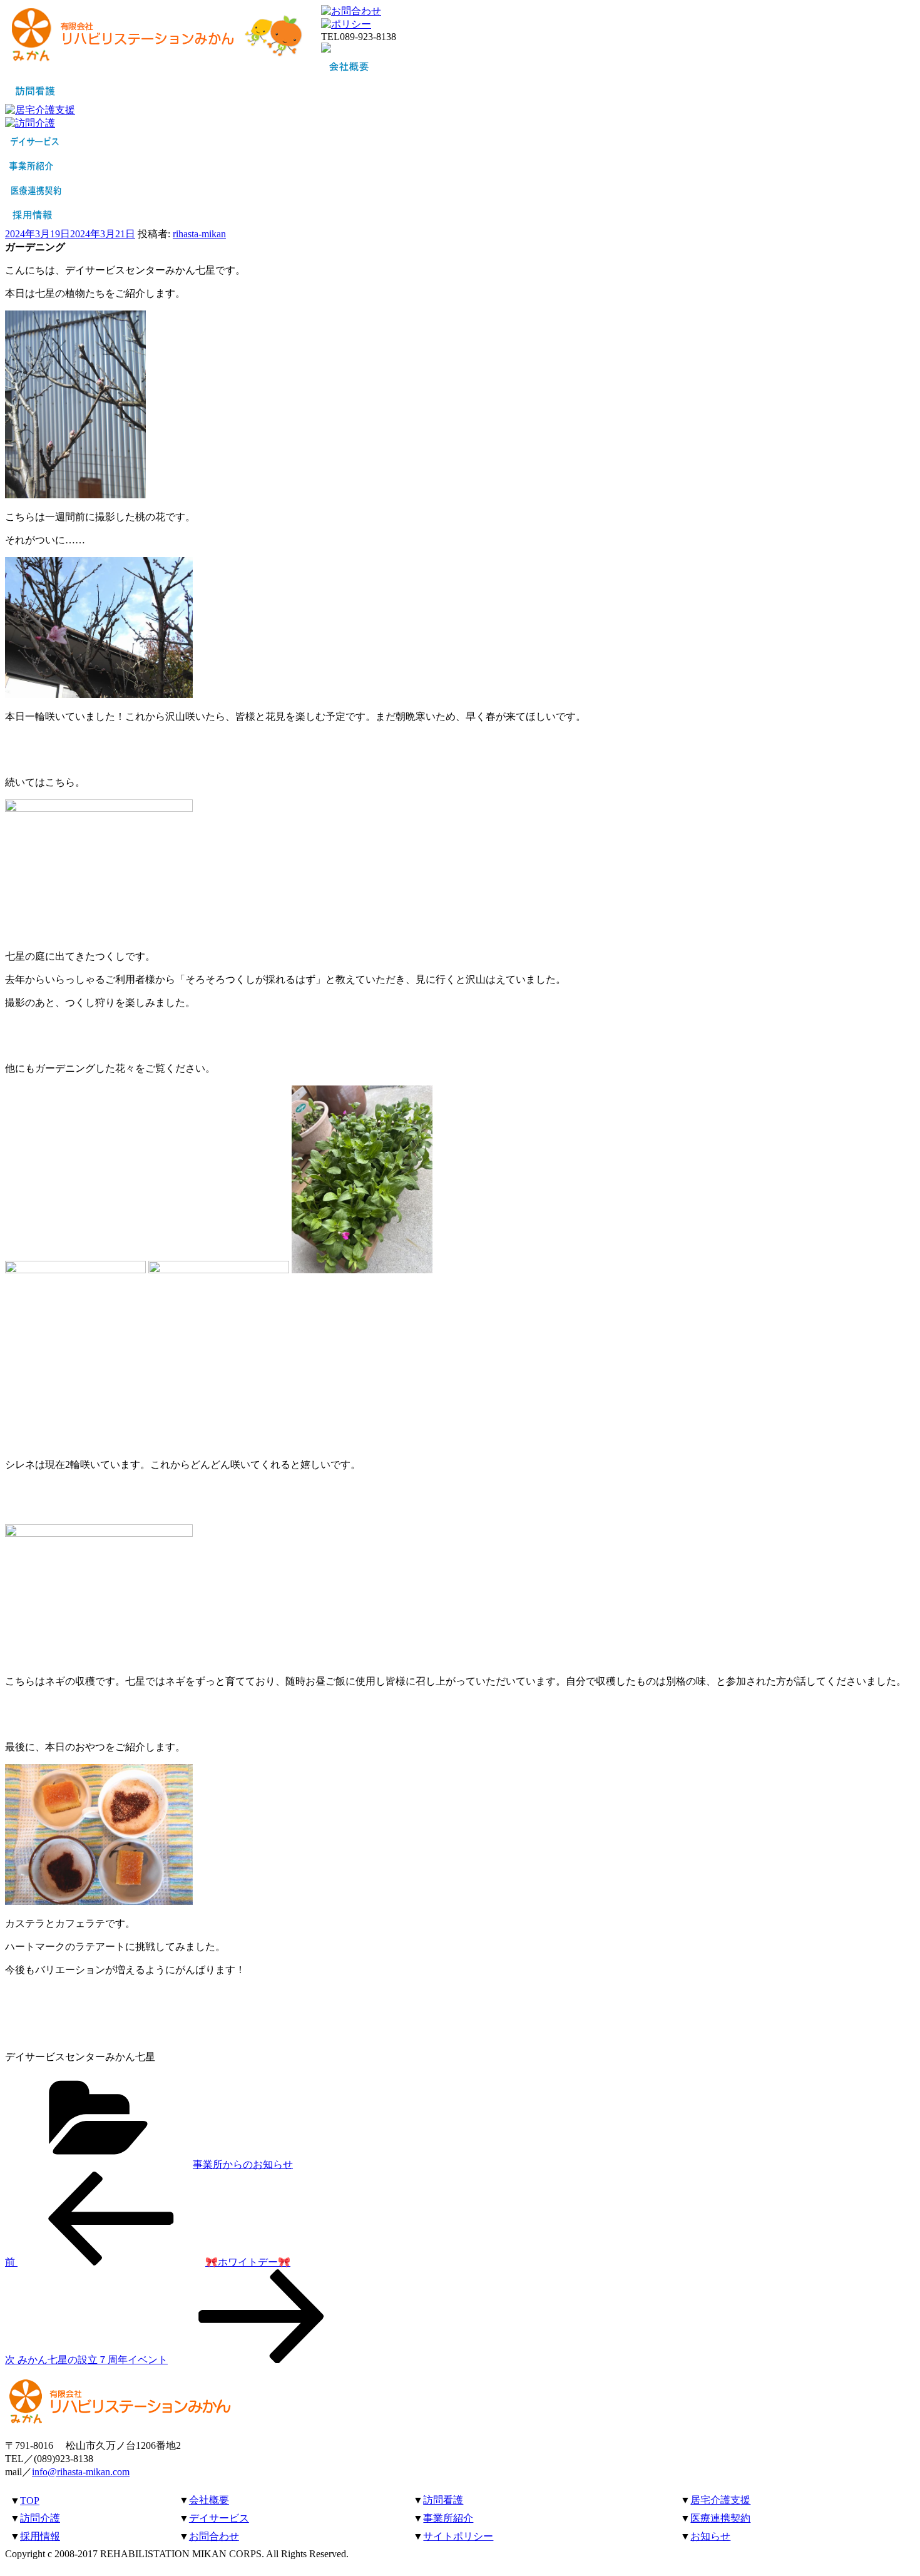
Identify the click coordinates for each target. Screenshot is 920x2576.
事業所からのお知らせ (243, 2164)
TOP (30, 2501)
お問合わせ (214, 2536)
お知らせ (710, 2536)
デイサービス (219, 2518)
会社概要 (209, 2500)
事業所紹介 (448, 2518)
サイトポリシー (458, 2536)
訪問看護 (443, 2500)
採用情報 (40, 2536)
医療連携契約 (720, 2518)
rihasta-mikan (199, 234)
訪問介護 (40, 2518)
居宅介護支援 (720, 2500)
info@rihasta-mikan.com (81, 2472)
